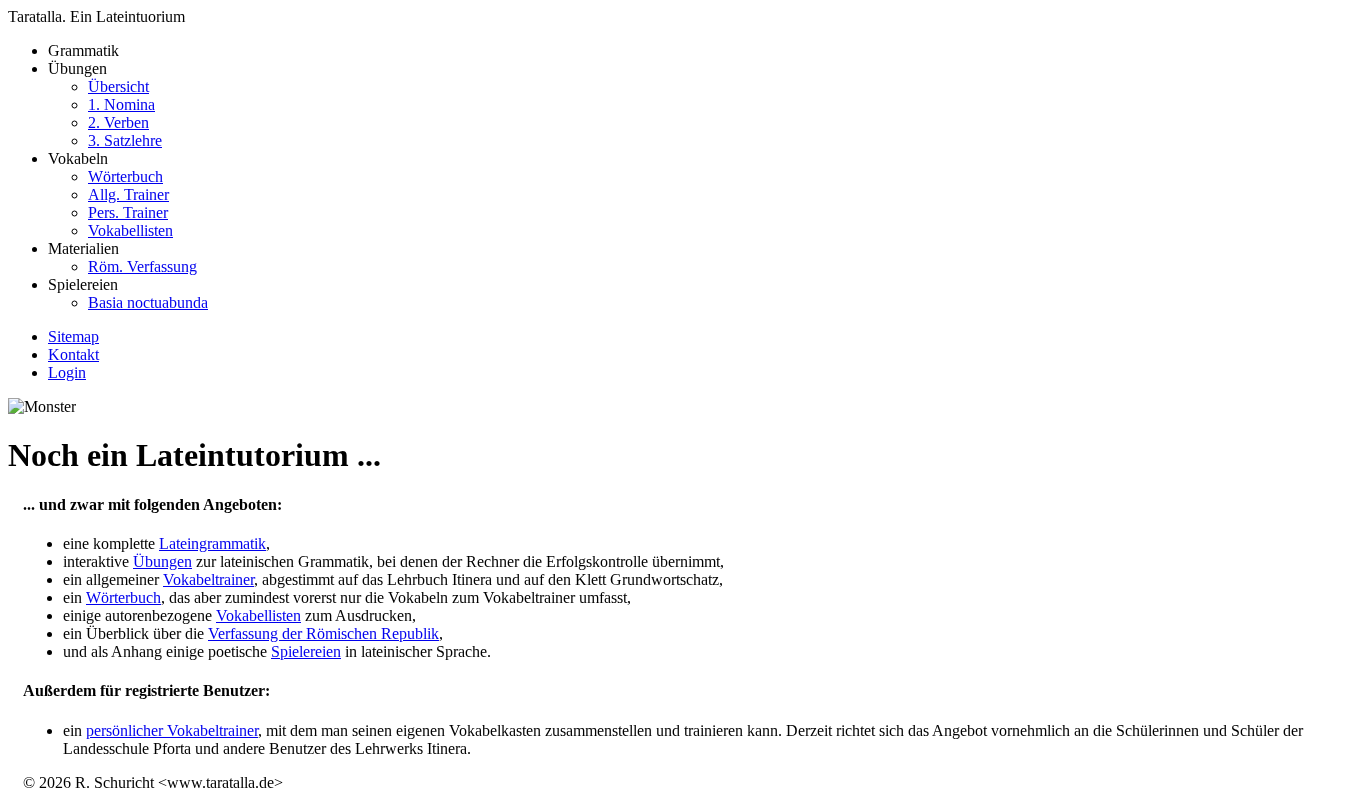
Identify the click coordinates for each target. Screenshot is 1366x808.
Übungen (105, 104)
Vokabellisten (130, 230)
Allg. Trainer (128, 194)
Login (67, 372)
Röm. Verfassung (142, 266)
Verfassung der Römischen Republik (323, 633)
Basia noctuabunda (148, 302)
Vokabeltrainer (208, 579)
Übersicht (118, 86)
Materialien (122, 257)
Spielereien (128, 293)
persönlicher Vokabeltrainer (172, 730)
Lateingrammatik (212, 543)
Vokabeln (110, 194)
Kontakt (73, 354)
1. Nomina (121, 104)
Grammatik (83, 50)
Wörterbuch (125, 176)
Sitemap (73, 336)
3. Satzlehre (125, 140)
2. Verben (118, 122)
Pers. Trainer (128, 212)
